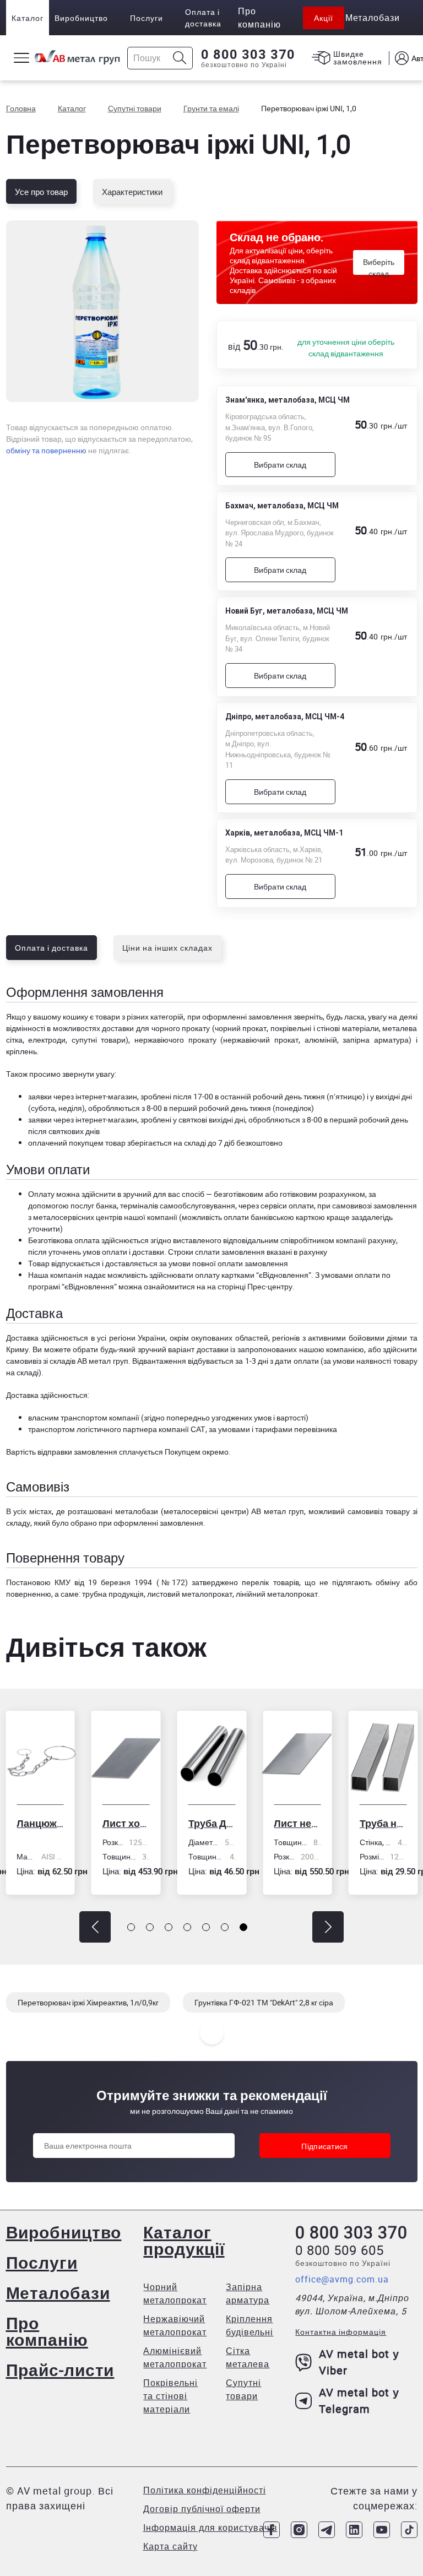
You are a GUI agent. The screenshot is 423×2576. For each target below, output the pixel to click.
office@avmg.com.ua (342, 2279)
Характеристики (132, 192)
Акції (324, 18)
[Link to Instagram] (299, 2530)
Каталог (28, 18)
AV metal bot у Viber (359, 2362)
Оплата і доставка (203, 18)
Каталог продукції (184, 2240)
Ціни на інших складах (167, 948)
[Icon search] (180, 58)
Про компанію (47, 2331)
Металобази (58, 2293)
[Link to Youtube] (382, 2530)
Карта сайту (170, 2546)
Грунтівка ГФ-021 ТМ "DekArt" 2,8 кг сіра (264, 2002)
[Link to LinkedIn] (354, 2530)
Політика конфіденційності (205, 2490)
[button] (95, 1927)
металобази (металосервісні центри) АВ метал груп (210, 1511)
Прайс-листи (60, 2370)
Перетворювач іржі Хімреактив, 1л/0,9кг (88, 2002)
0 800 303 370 (248, 55)
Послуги (147, 18)
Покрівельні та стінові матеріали (170, 2396)
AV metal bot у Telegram (359, 2401)
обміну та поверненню (46, 450)
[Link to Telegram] (327, 2530)
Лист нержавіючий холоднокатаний (214, 1823)
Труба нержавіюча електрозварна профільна (300, 1823)
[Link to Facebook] (272, 2530)
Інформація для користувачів (210, 2528)
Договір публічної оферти (202, 2509)
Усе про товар (41, 192)
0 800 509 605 (340, 2250)
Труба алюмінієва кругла (386, 1823)
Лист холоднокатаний (43, 1823)
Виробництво (81, 18)
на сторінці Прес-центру (250, 1286)
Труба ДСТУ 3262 (129, 1823)
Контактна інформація (341, 2332)
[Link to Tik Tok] (409, 2530)
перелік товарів (270, 1582)
